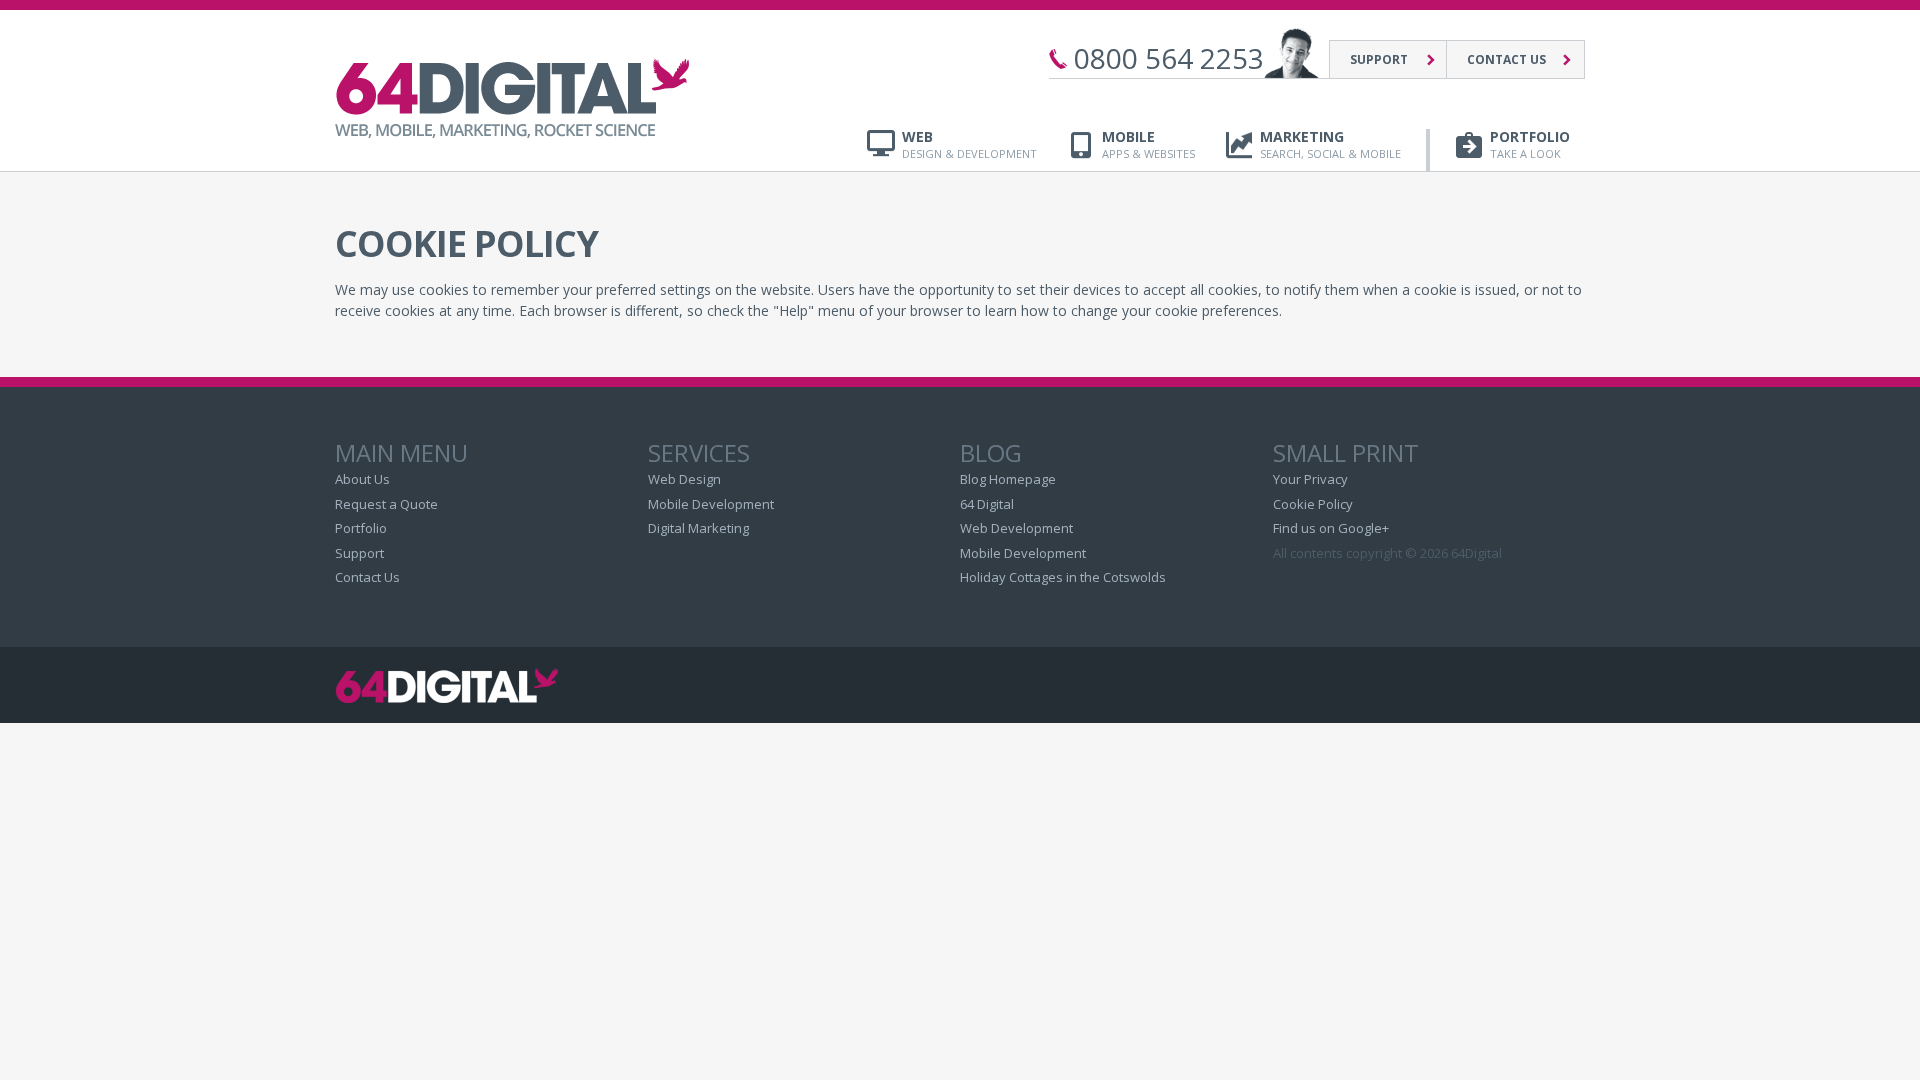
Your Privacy (1310, 479)
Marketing (1330, 145)
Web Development (1016, 528)
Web (969, 145)
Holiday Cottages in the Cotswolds (1063, 577)
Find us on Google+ (1331, 528)
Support (1379, 59)
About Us (362, 479)
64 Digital (987, 504)
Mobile (1148, 145)
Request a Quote (386, 504)
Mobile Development (711, 504)
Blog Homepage (1008, 479)
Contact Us (1506, 59)
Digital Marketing (698, 528)
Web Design (684, 479)
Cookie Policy (1313, 504)
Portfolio (1530, 145)
